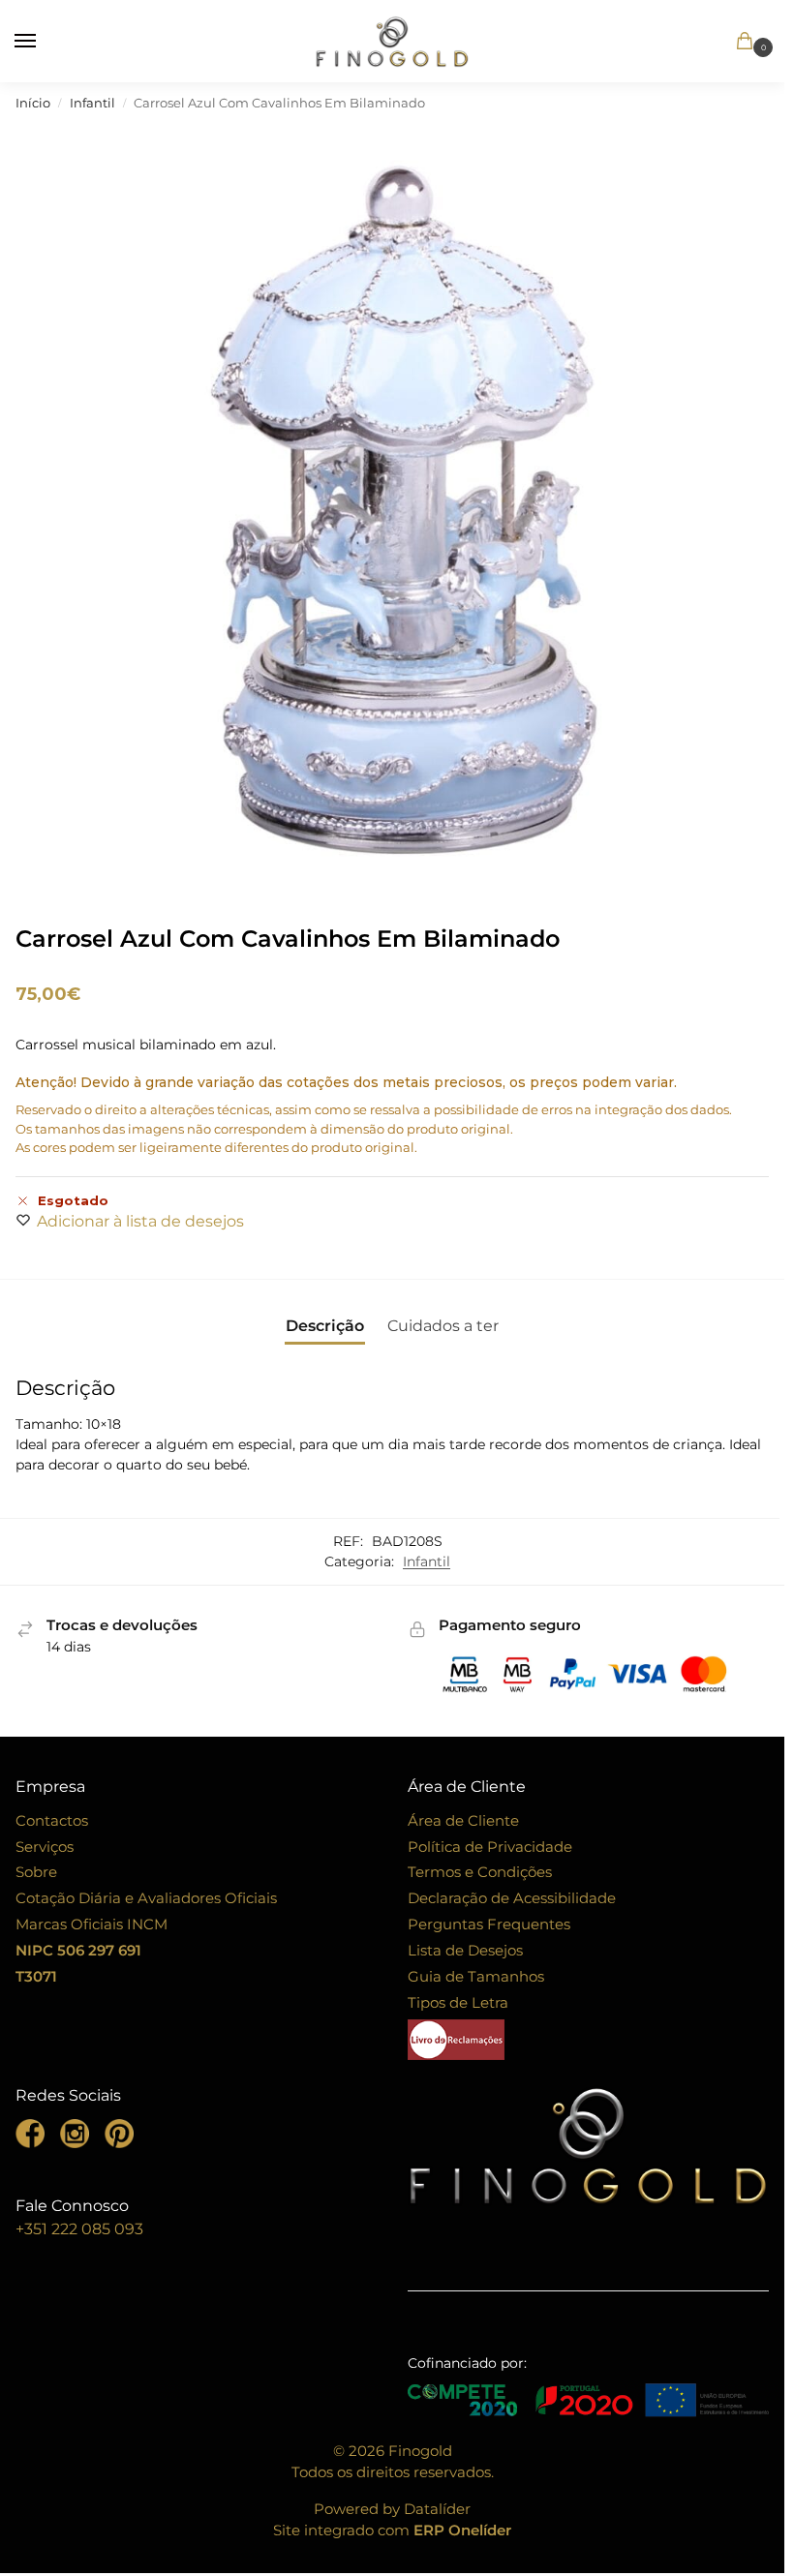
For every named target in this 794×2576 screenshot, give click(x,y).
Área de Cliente (463, 1821)
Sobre (36, 1872)
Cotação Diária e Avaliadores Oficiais (146, 1898)
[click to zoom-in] (397, 505)
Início (33, 103)
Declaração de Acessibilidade (512, 1898)
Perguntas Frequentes (489, 1924)
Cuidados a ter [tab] (443, 1326)
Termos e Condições (480, 1872)
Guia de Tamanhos (476, 1977)
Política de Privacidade (490, 1847)
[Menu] (44, 42)
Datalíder (437, 2509)
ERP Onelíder (462, 2531)
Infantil (92, 103)
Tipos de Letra (458, 2003)
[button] (718, 43)
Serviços (45, 1847)
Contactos (52, 1821)
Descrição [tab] (325, 1326)
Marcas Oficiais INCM (92, 1924)
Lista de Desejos (465, 1951)
